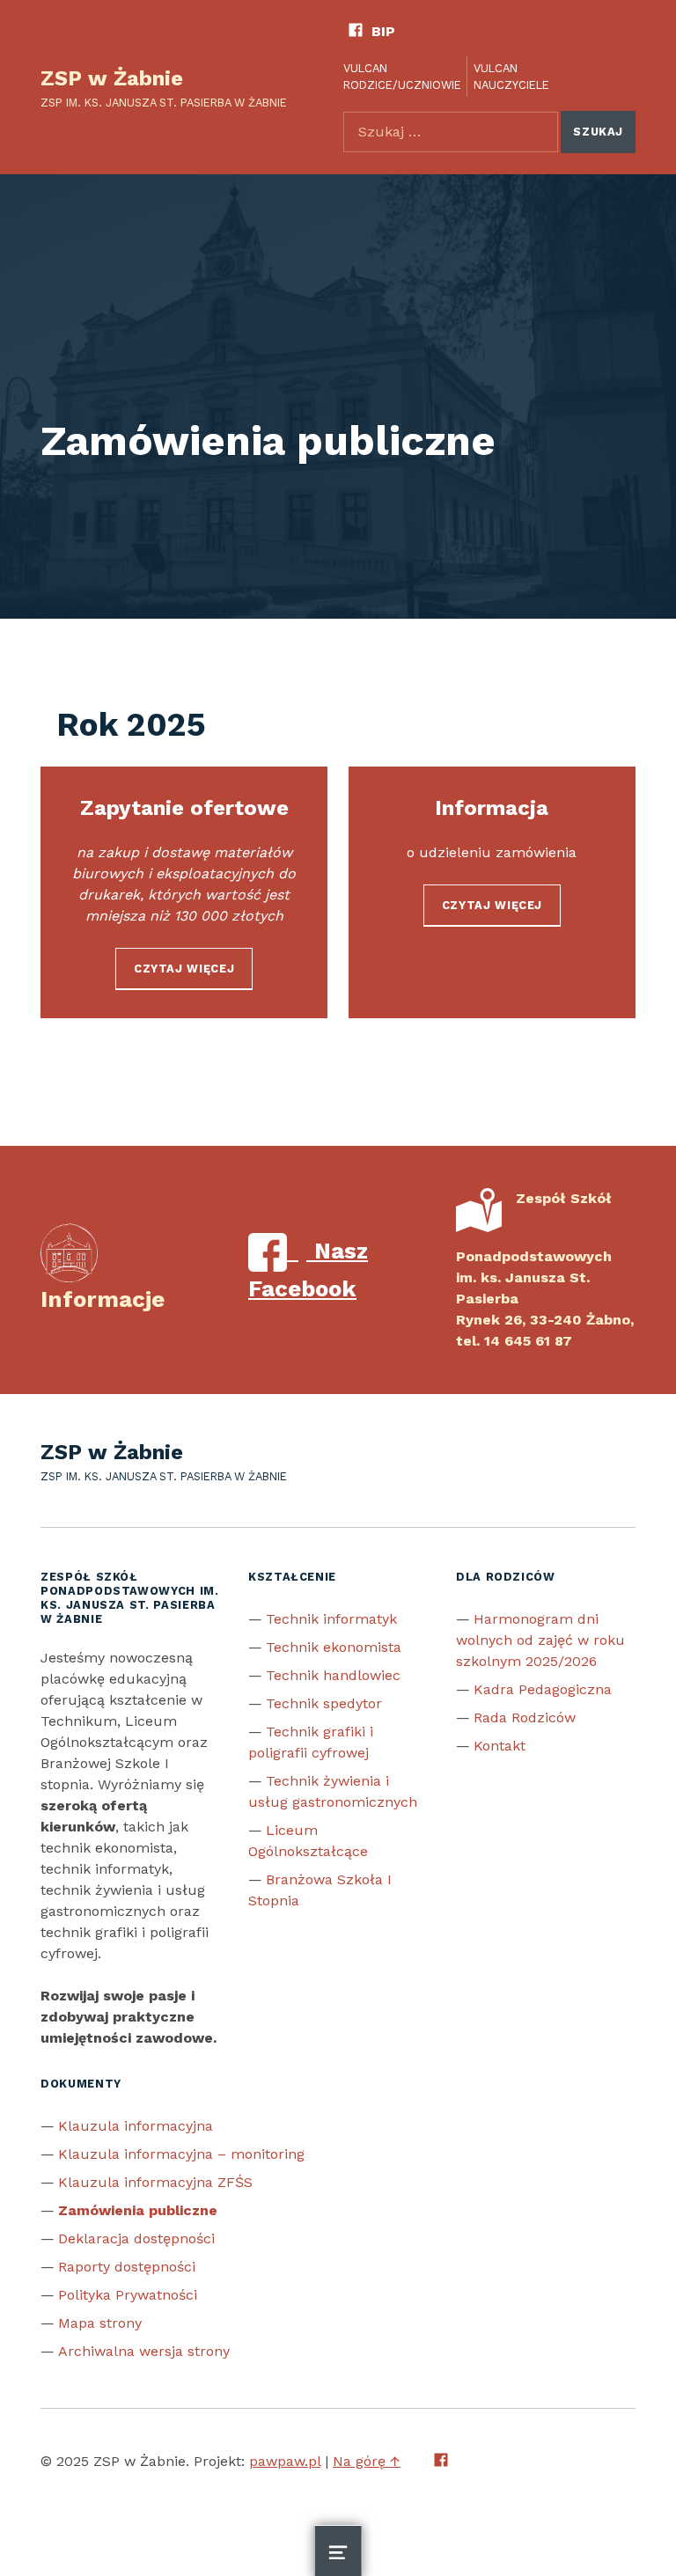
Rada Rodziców (525, 1717)
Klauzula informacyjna (136, 2126)
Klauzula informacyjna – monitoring (181, 2154)
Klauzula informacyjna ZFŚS (155, 2182)
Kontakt (500, 1746)
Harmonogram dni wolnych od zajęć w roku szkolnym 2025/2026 (540, 1640)
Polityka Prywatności (128, 2295)
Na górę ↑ (367, 2461)
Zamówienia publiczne (138, 2210)
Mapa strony (100, 2323)
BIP (383, 31)
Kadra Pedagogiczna (543, 1689)
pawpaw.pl (285, 2461)
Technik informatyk (331, 1619)
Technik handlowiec (333, 1675)
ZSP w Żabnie (112, 78)
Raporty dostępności (127, 2267)
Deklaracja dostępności (136, 2238)
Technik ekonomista (334, 1647)
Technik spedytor (324, 1703)
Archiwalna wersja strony (144, 2351)
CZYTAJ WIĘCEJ (184, 969)
